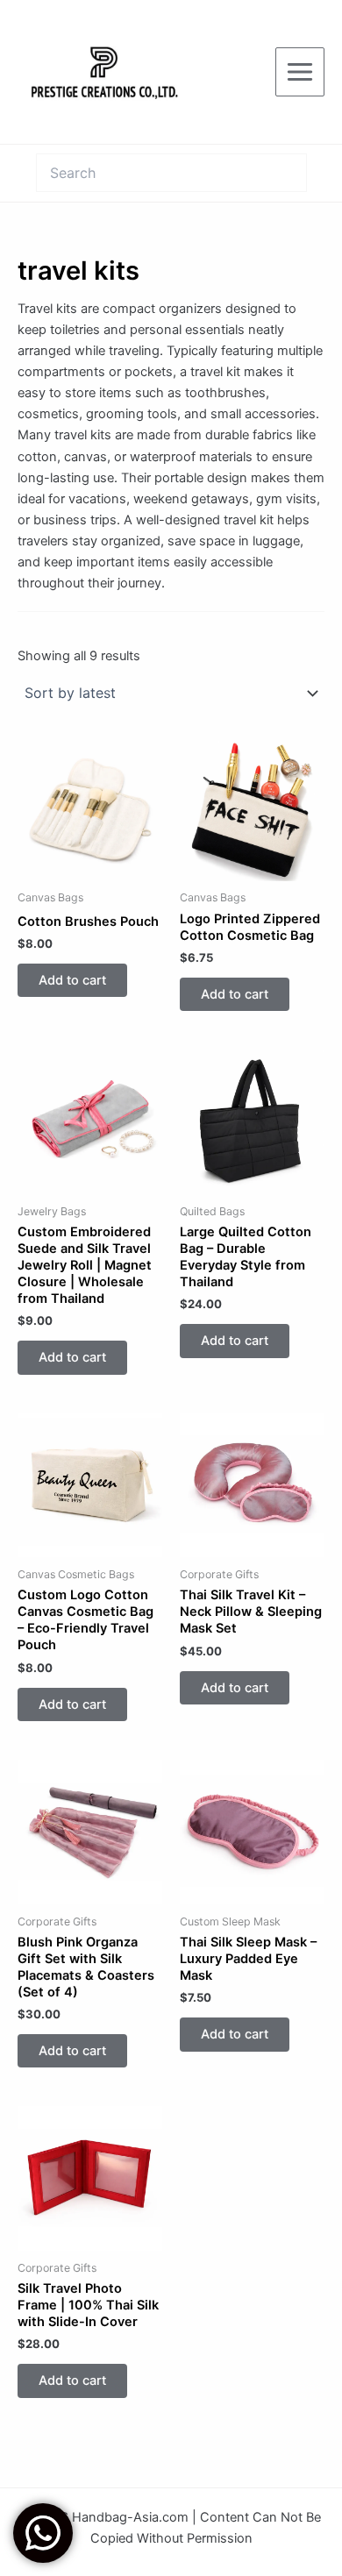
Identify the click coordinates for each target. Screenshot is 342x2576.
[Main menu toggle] (300, 72)
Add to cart (72, 980)
